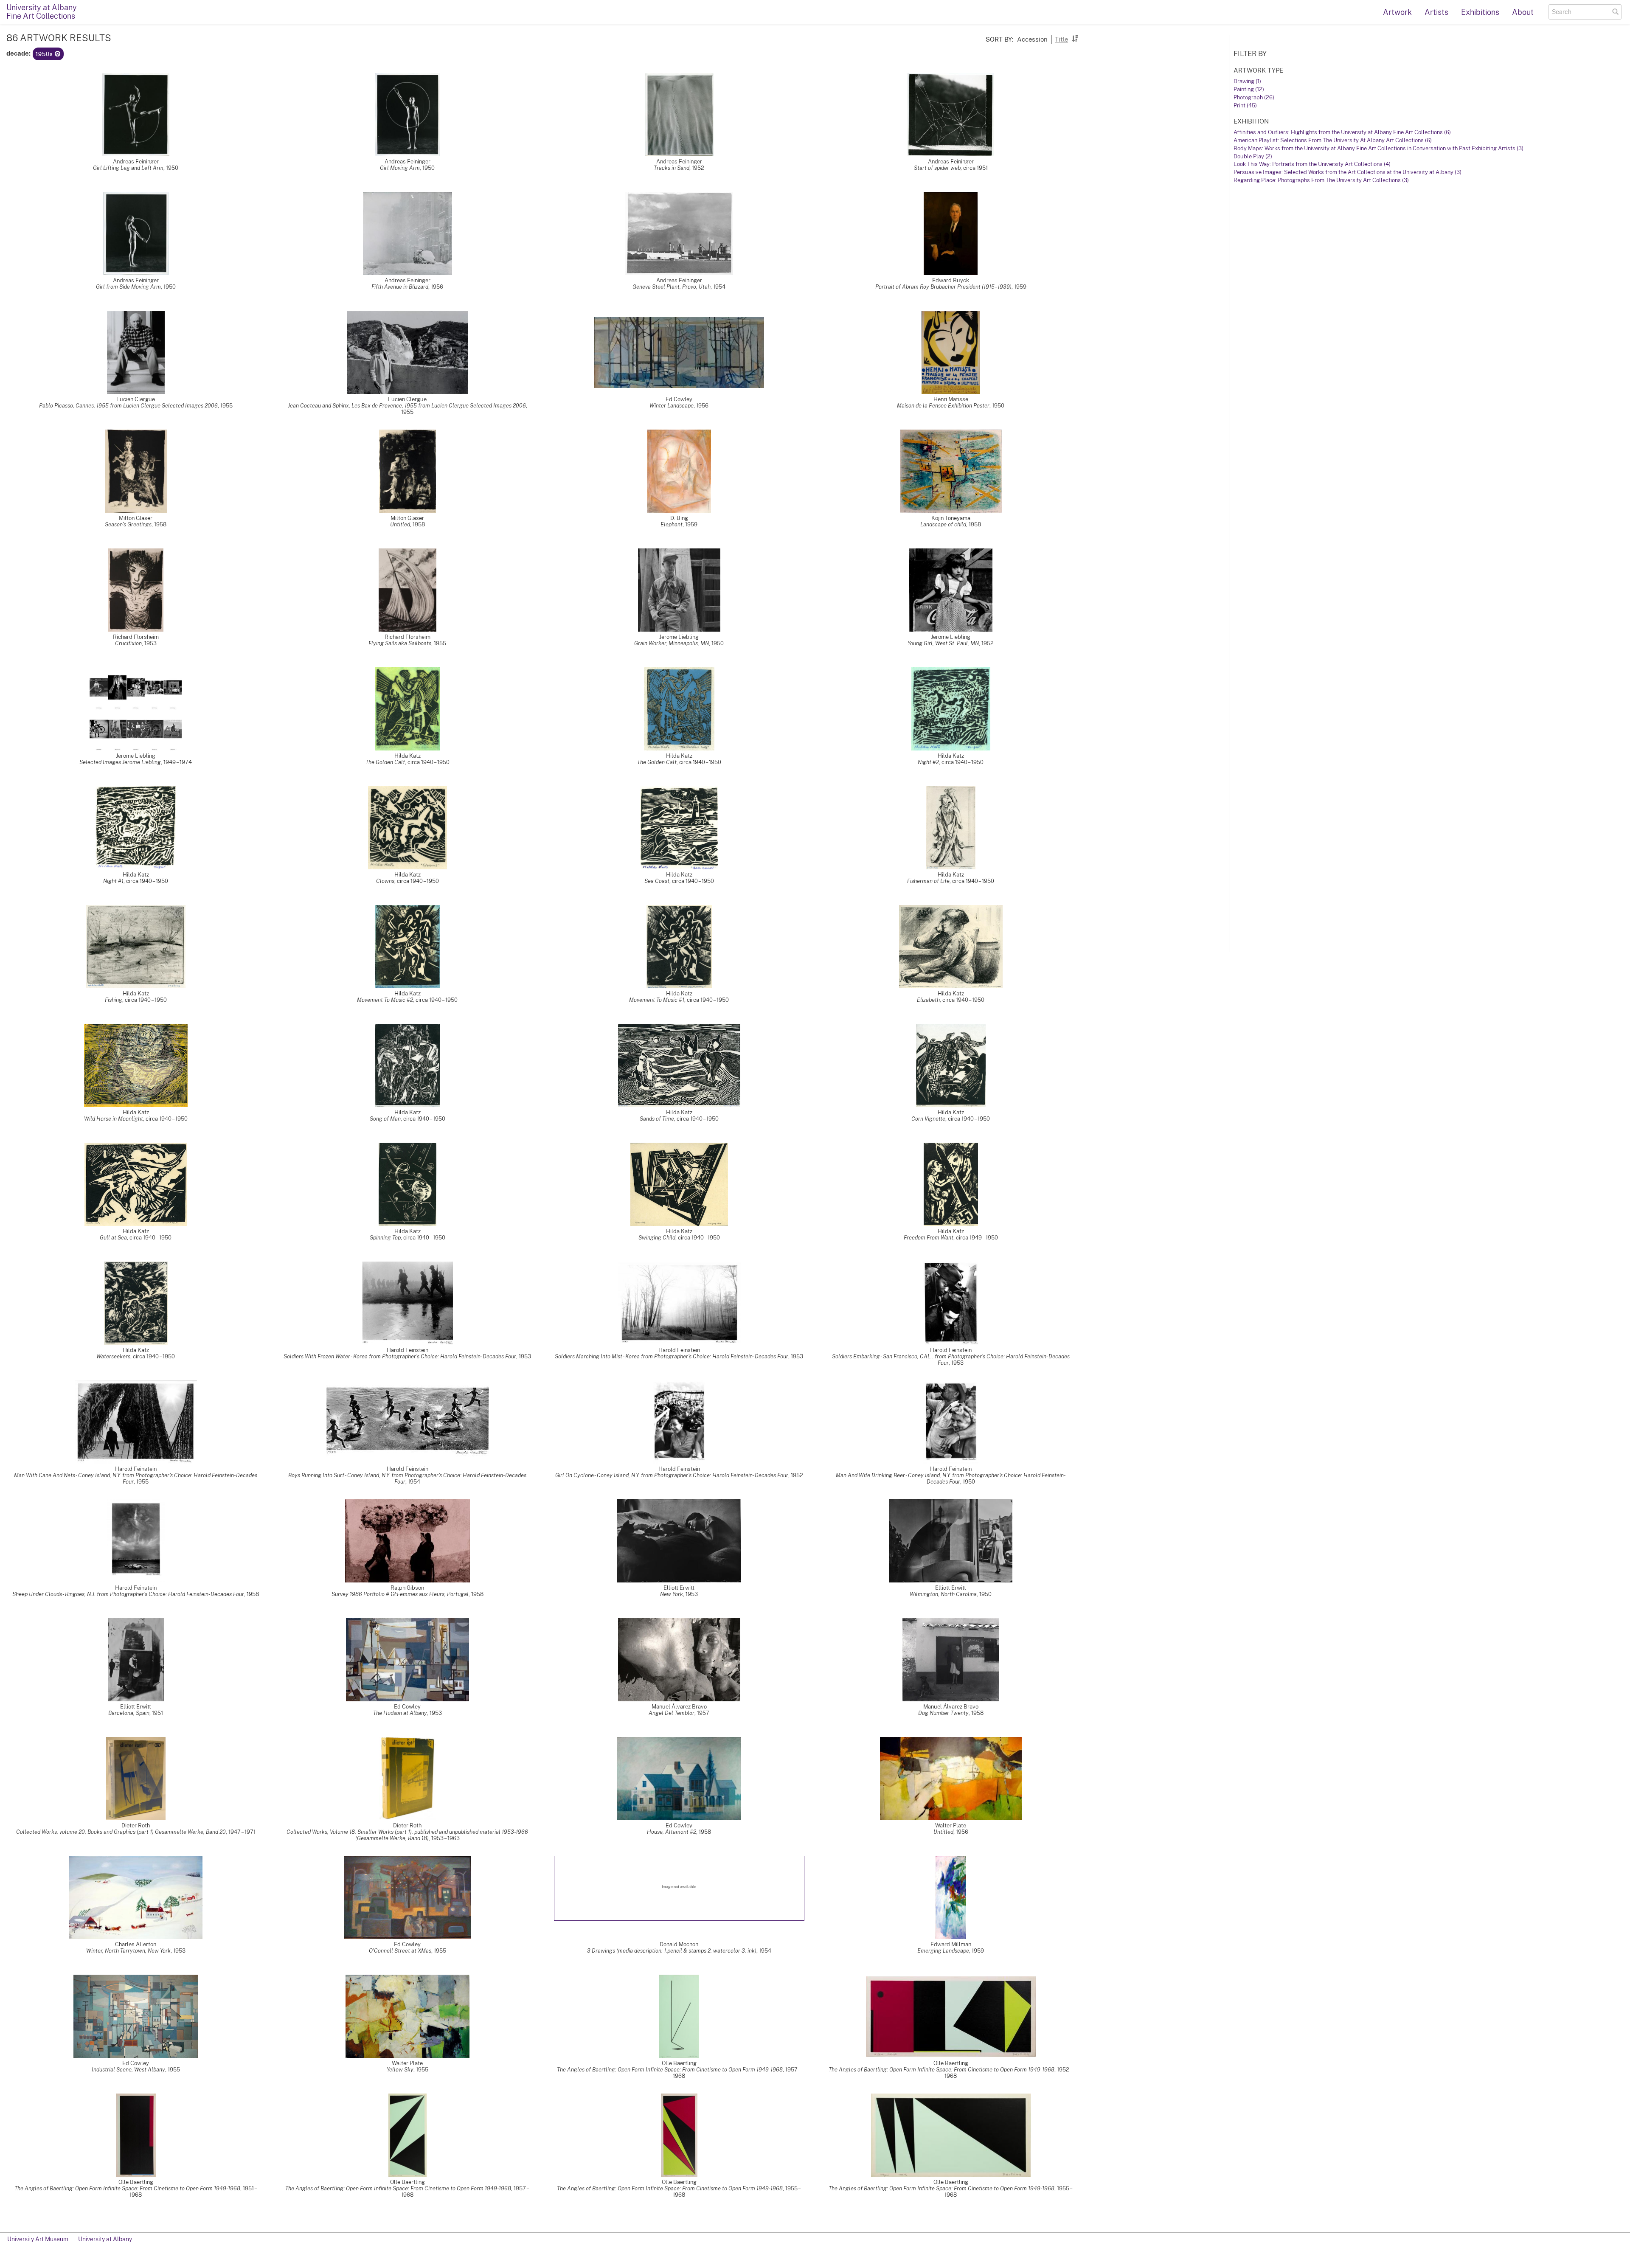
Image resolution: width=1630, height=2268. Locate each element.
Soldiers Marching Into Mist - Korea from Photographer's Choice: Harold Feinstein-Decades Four (672, 1356)
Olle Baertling (679, 2063)
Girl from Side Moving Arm (128, 287)
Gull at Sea (113, 1238)
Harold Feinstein (407, 1350)
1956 (437, 287)
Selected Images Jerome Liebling (120, 762)
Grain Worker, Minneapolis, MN (672, 643)
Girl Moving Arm (400, 168)
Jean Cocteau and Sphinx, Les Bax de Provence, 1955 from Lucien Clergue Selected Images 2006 (407, 406)
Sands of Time (657, 1119)
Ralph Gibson (407, 1588)
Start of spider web (937, 168)
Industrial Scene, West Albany (128, 2070)
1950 (172, 168)
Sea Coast (657, 881)
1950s (45, 54)
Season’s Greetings (128, 524)
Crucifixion (128, 643)
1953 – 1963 (445, 1838)
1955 (226, 406)
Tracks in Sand (672, 168)
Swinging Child (657, 1238)
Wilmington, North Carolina (943, 1594)
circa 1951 (975, 168)
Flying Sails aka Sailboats (400, 643)
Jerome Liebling (679, 637)
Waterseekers (113, 1356)
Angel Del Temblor (672, 1713)
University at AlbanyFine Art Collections (42, 12)
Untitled (400, 524)
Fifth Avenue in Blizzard (400, 287)
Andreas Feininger (136, 162)
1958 (160, 524)
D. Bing (679, 518)
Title (1061, 39)
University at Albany (105, 2239)
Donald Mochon (679, 1944)
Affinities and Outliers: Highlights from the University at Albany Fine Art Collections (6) (1342, 132)
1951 (157, 1713)
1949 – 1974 (178, 762)
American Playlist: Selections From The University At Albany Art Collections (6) (1333, 140)
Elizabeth (928, 1000)
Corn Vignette (928, 1119)
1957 (703, 1713)
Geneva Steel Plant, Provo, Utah (672, 287)
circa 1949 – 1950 (977, 1238)
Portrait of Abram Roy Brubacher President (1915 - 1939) (943, 287)
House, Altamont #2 (672, 1832)
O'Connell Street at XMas (400, 1951)
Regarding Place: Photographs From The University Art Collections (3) (1321, 180)
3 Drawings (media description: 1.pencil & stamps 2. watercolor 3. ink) (672, 1951)
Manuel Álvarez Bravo (679, 1707)
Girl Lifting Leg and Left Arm (128, 168)
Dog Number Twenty (943, 1713)
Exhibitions (1480, 12)
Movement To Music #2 (385, 1000)
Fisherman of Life (928, 881)
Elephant (672, 524)
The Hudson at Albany (400, 1713)
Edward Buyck (951, 280)
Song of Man (385, 1119)
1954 (719, 287)
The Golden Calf (385, 762)
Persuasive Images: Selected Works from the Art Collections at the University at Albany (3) (1348, 172)
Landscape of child (943, 524)
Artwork (1397, 12)
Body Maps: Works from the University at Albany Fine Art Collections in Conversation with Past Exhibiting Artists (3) (1378, 148)
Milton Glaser (136, 518)
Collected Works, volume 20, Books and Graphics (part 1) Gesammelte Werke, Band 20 (121, 1832)
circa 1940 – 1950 (429, 762)
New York (672, 1594)
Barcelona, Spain (129, 1713)
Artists (1436, 12)
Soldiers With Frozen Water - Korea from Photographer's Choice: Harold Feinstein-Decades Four (400, 1356)
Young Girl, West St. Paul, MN (943, 643)
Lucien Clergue (136, 399)
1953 (150, 643)
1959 (1020, 287)
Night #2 (928, 762)
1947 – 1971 (242, 1832)
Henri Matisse (951, 399)
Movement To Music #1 (657, 1000)
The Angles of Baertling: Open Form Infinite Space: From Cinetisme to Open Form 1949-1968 (670, 2070)
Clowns (385, 881)
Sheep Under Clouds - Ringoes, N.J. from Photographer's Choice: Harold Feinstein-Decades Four (128, 1594)
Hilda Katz (407, 756)
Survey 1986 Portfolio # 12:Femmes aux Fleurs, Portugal (400, 1594)
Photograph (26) (1254, 97)
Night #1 (113, 881)
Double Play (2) (1253, 156)
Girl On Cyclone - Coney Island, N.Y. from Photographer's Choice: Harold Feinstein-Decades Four (672, 1475)
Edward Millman (951, 1944)
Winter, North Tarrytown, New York (128, 1951)
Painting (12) (1249, 89)
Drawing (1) (1247, 81)
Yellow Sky (400, 2070)
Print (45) (1245, 105)
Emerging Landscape (943, 1951)
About (1523, 12)
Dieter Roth (136, 1825)
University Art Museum (38, 2239)
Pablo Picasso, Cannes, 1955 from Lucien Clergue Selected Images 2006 (128, 406)
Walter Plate (951, 1825)
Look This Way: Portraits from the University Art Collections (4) (1312, 164)
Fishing (114, 1000)
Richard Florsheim (136, 637)
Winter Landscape (672, 406)
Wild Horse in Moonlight (114, 1119)
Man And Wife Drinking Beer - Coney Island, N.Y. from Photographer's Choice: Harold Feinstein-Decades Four (951, 1478)
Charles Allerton (136, 1944)
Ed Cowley (679, 399)
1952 (698, 168)
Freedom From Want (929, 1238)
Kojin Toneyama (951, 518)
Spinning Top (385, 1238)
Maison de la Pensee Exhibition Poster (943, 406)
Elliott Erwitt (679, 1588)
